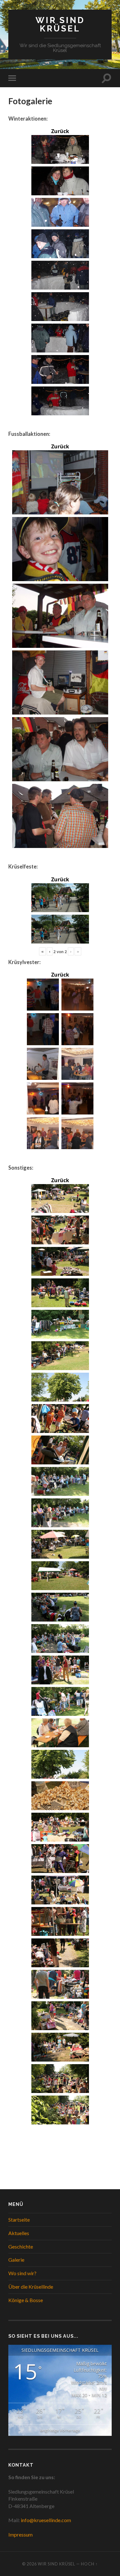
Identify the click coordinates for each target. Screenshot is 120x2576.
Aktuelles (19, 2233)
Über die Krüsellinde (31, 2287)
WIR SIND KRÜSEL (60, 24)
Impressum (20, 2534)
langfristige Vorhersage (60, 2430)
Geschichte (21, 2246)
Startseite (19, 2220)
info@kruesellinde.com (46, 2520)
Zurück (60, 131)
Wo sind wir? (22, 2273)
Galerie (16, 2260)
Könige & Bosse (26, 2300)
